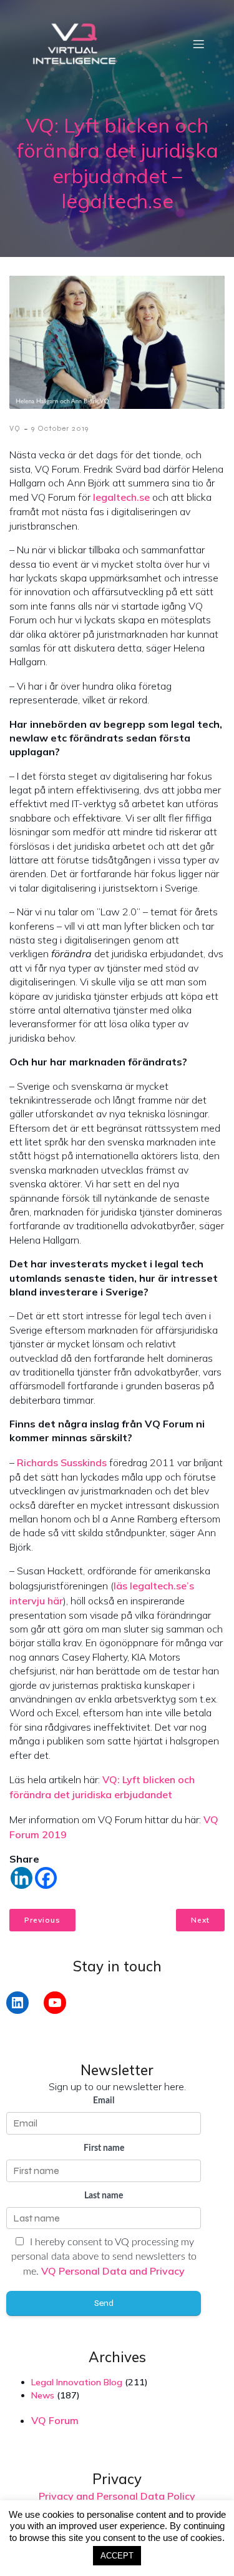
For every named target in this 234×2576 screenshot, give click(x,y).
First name (104, 2148)
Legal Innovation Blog (77, 2382)
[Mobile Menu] (198, 44)
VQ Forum (55, 2420)
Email (104, 2101)
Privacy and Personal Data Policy (117, 2496)
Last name (104, 2196)
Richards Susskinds (62, 1462)
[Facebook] (46, 1878)
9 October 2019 (60, 428)
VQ (15, 428)
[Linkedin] (22, 1878)
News (43, 2395)
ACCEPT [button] (117, 2556)
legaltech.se (121, 497)
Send (104, 2303)
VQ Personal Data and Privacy (113, 2271)
